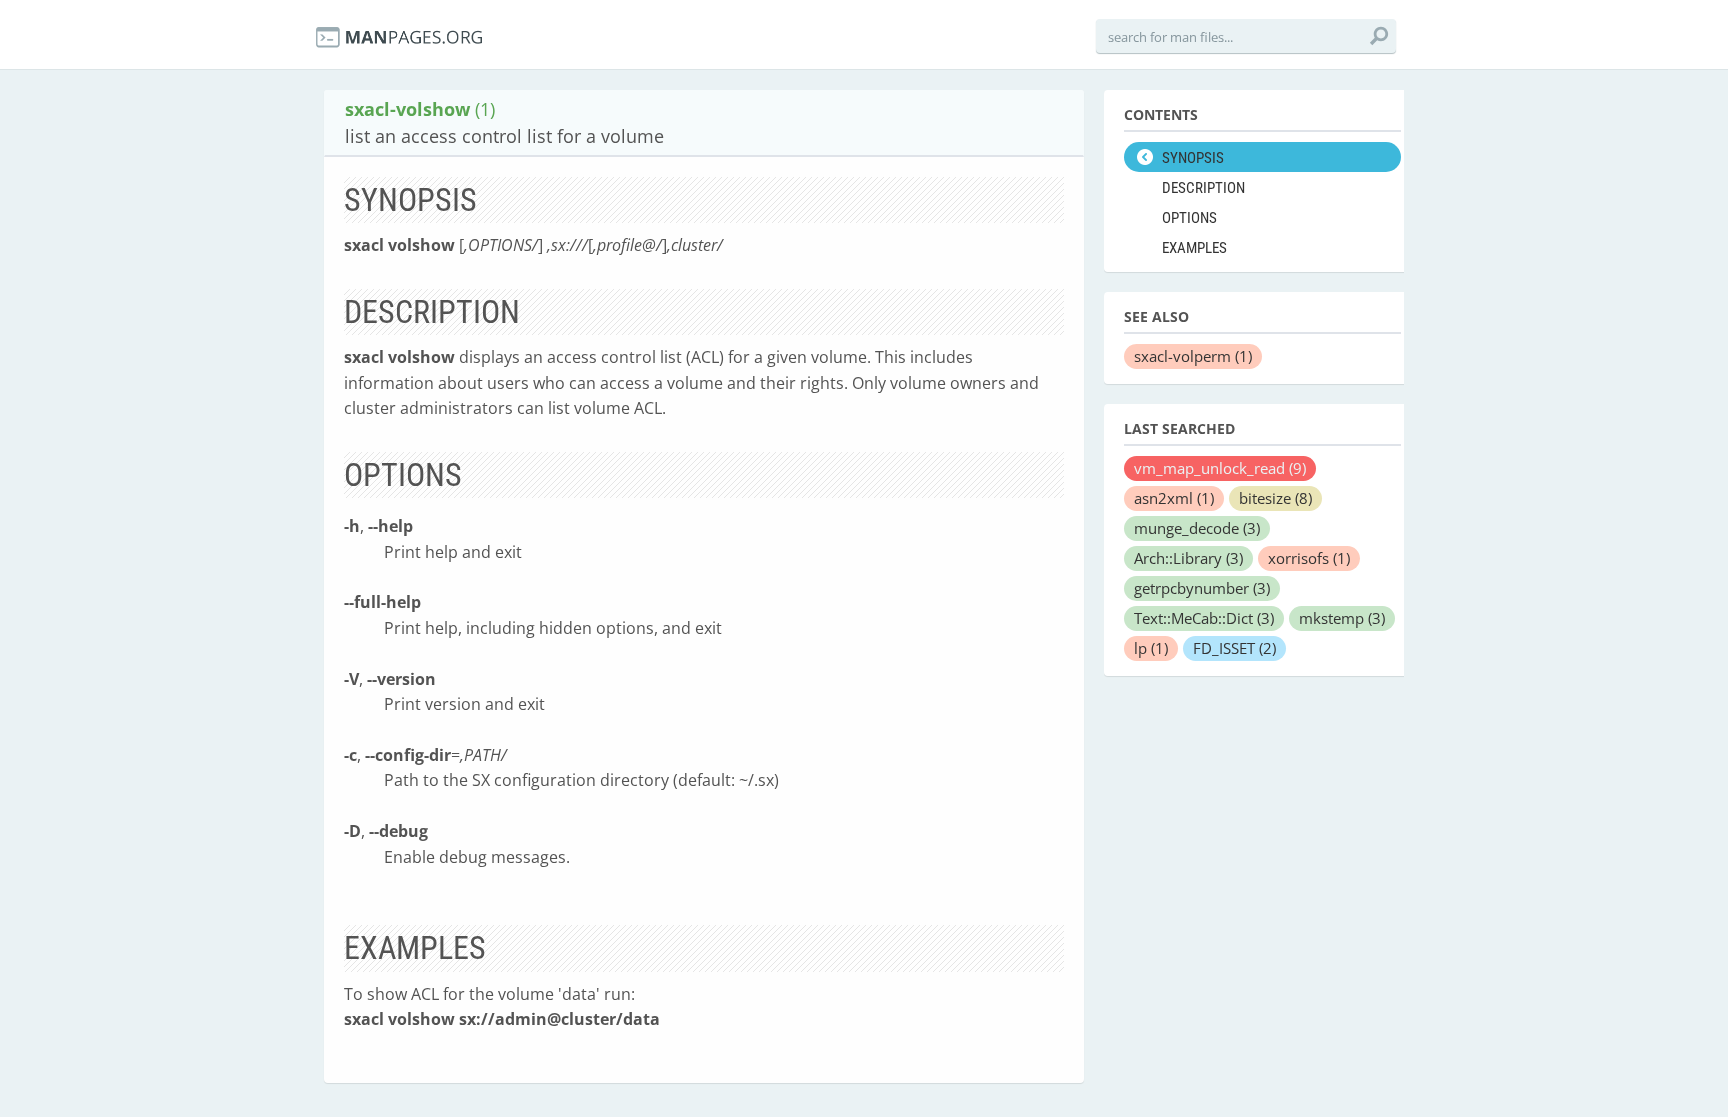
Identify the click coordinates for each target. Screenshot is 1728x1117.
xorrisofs (1309, 558)
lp (1151, 648)
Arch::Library (1188, 558)
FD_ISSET (1234, 648)
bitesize (1275, 498)
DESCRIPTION (1203, 188)
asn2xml (1174, 498)
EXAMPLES (1194, 248)
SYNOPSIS (1193, 158)
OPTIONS (1189, 218)
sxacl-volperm (1193, 356)
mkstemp (1342, 618)
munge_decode (1197, 528)
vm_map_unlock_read (1220, 468)
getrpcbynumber (1202, 588)
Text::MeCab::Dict (1204, 618)
